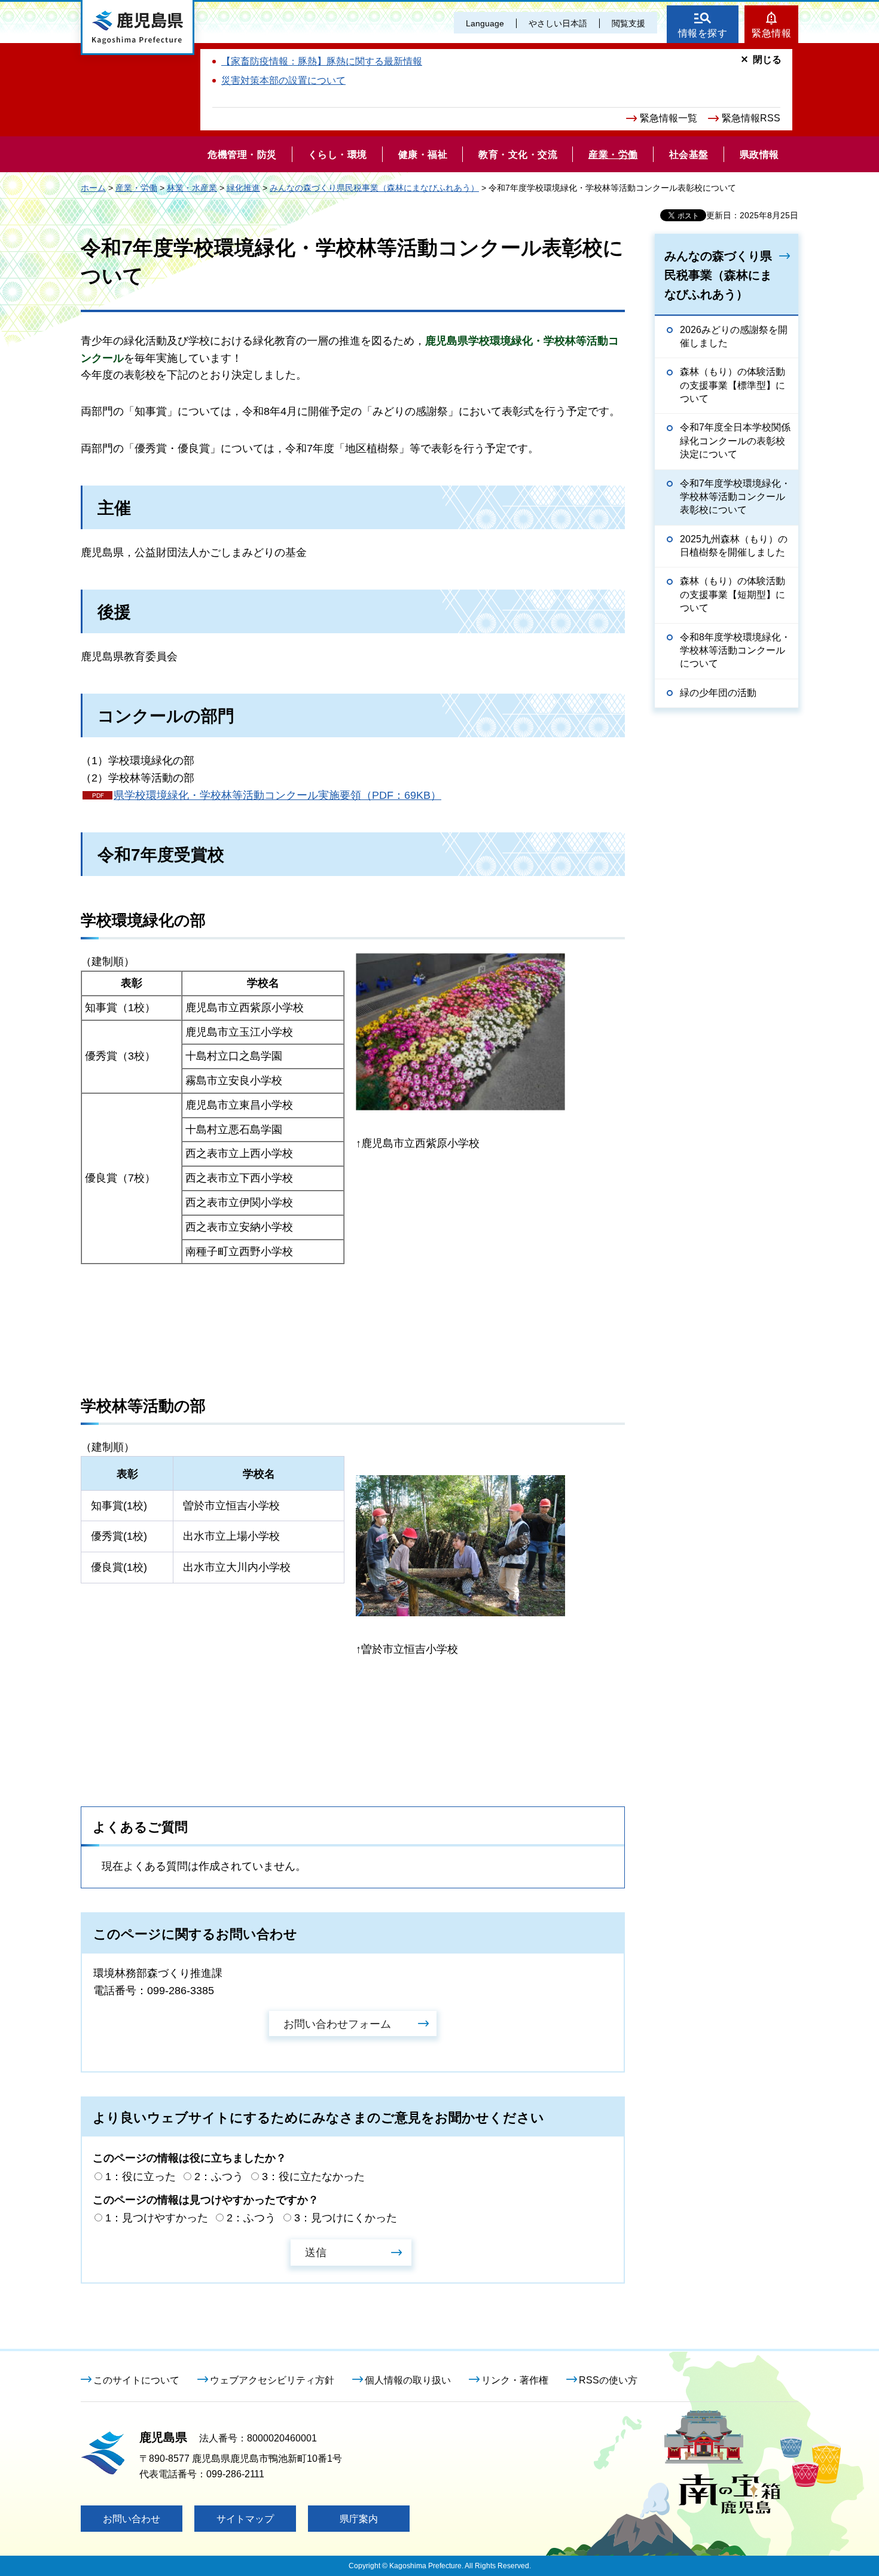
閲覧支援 (628, 23)
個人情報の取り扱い (408, 2380)
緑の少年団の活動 (718, 693)
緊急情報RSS (751, 118)
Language (485, 23)
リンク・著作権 (515, 2380)
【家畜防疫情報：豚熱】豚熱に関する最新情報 (322, 61)
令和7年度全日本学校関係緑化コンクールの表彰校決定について (735, 441)
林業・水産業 (192, 188)
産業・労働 (136, 188)
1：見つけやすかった (157, 2218)
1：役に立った (141, 2177)
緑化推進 (243, 188)
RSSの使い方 (608, 2380)
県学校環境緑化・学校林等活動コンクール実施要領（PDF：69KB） (277, 795)
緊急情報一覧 (669, 118)
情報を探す (703, 33)
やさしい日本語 (558, 23)
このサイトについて (136, 2380)
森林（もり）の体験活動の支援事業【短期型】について (732, 594)
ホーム (93, 188)
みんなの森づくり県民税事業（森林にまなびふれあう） (374, 188)
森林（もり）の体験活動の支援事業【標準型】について (732, 385)
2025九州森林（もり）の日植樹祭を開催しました (734, 546)
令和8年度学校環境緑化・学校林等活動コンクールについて (735, 651)
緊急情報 (771, 33)
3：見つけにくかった (346, 2218)
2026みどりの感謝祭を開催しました (734, 336)
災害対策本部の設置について (283, 80)
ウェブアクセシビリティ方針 (272, 2380)
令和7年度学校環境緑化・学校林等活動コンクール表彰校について (735, 497)
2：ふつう (219, 2177)
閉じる (767, 59)
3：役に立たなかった (313, 2177)
